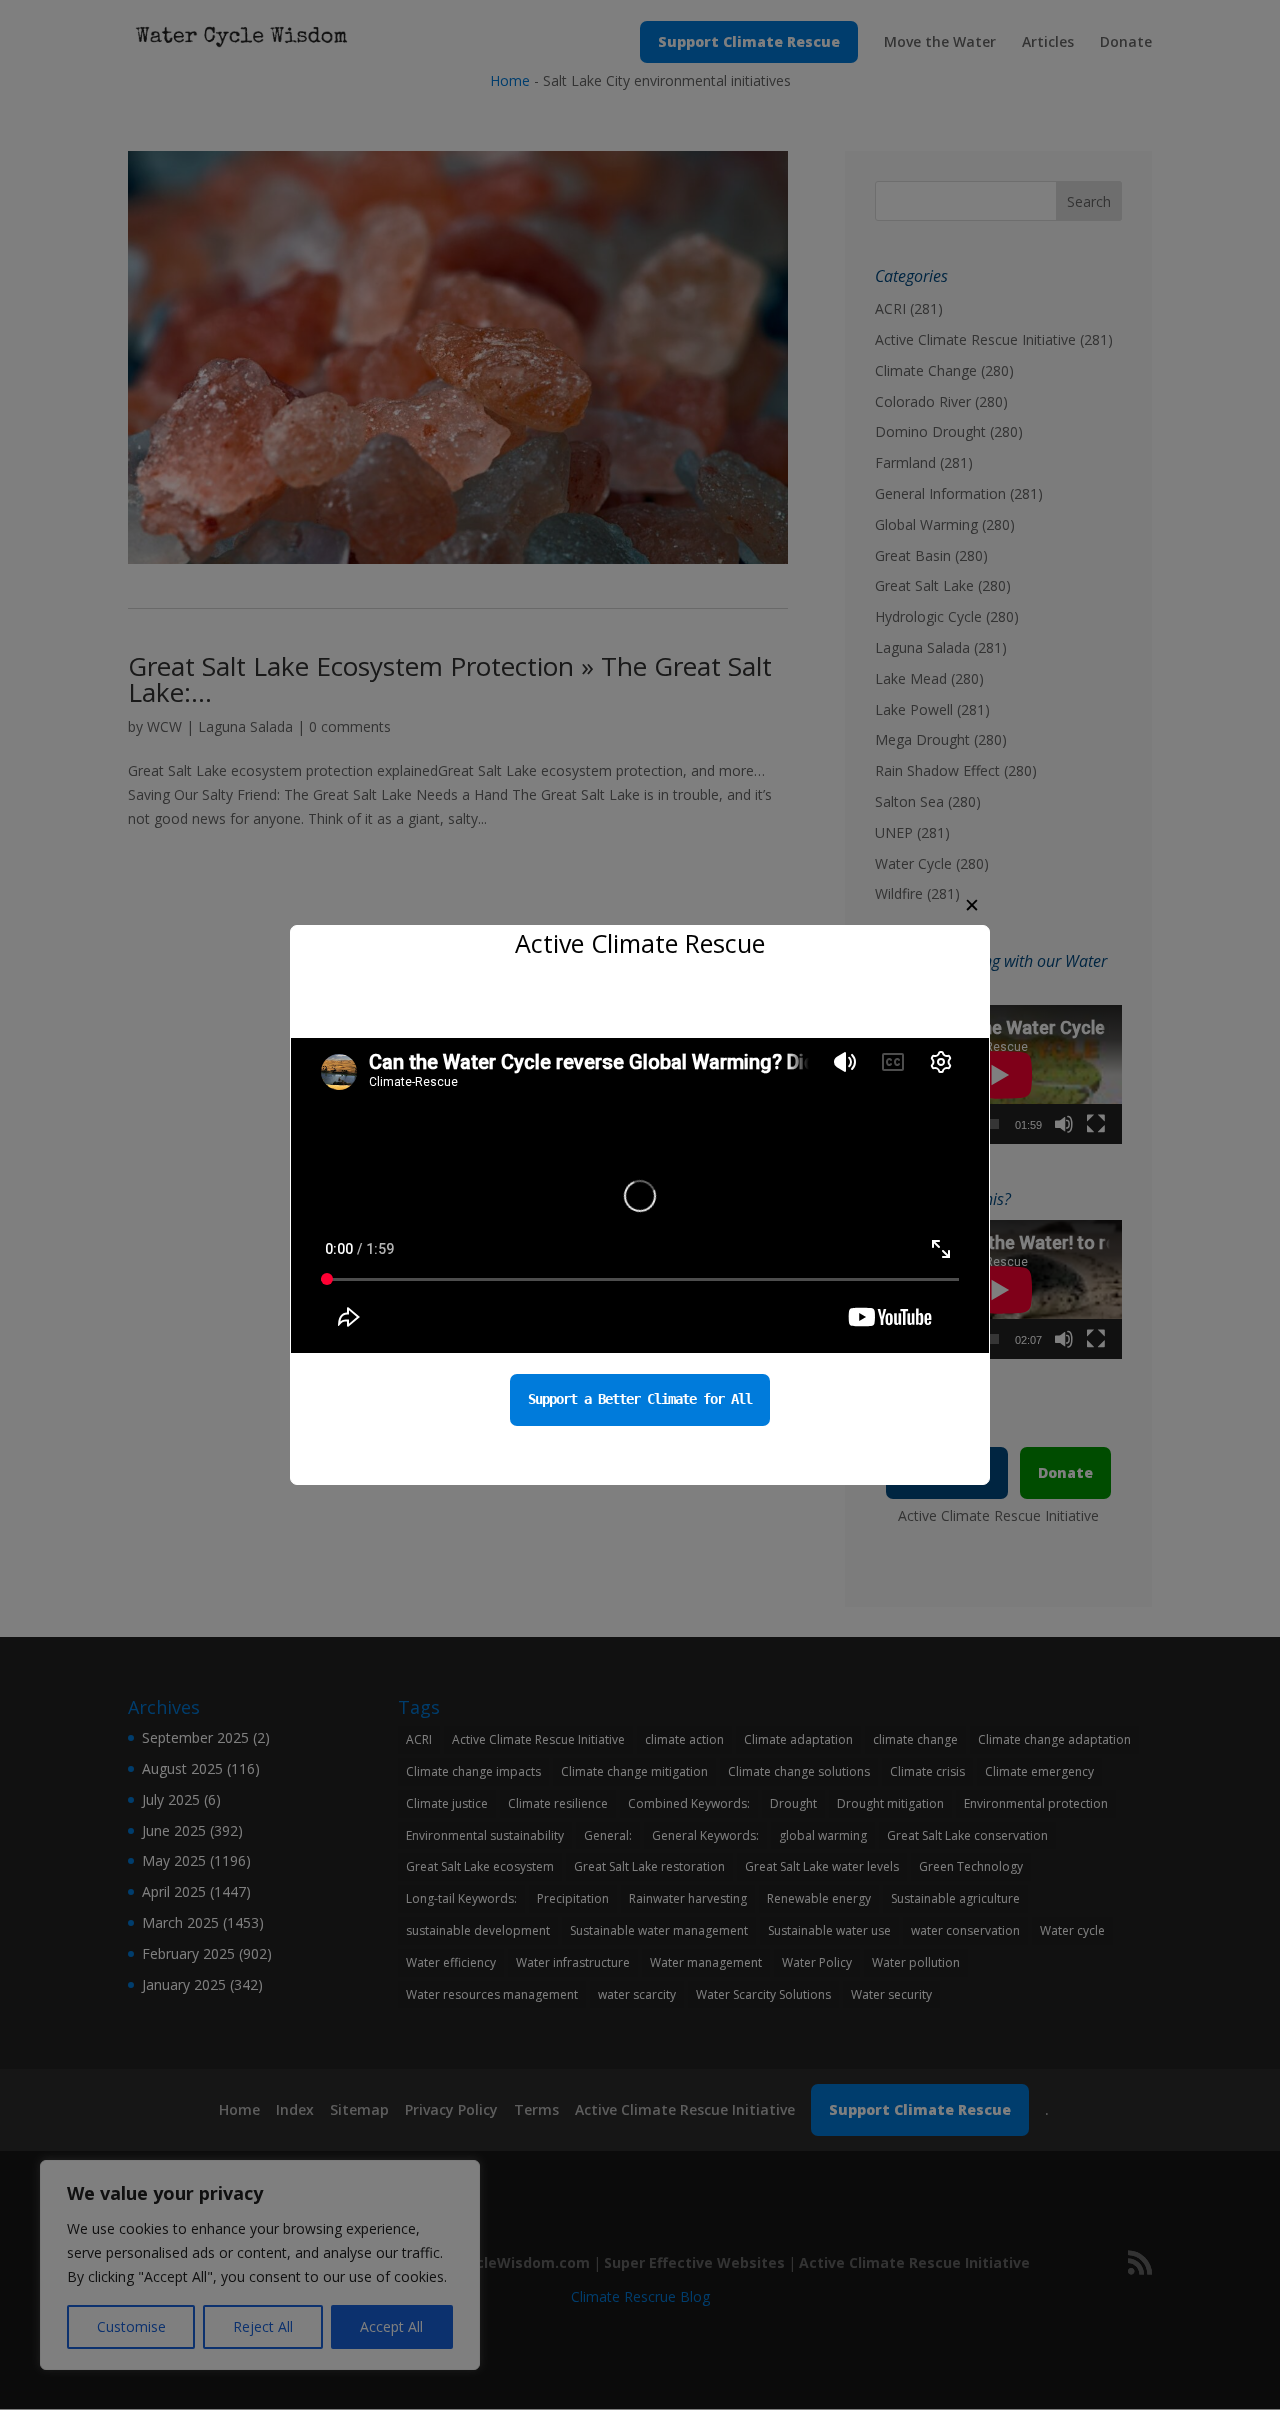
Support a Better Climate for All (640, 1399)
